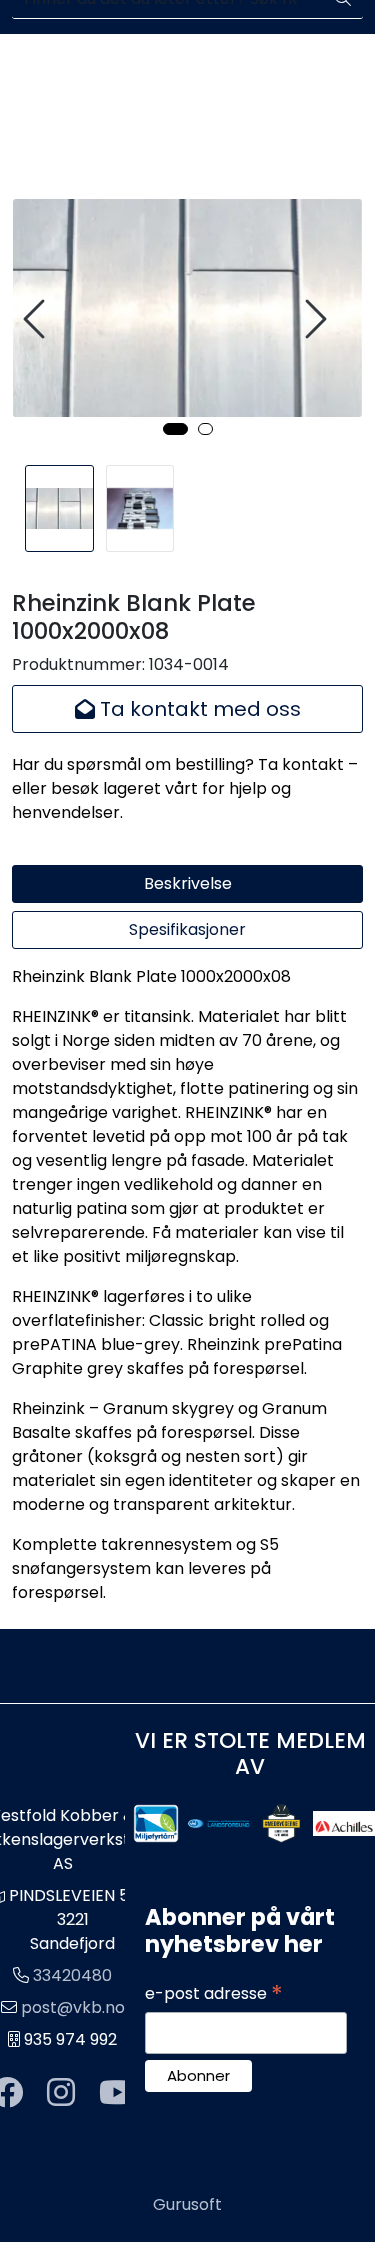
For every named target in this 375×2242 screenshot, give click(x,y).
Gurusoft (187, 2204)
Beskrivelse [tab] (188, 883)
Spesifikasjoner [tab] (187, 929)
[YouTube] (117, 2093)
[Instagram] (61, 2093)
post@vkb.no (73, 2007)
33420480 (72, 1975)
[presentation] (37, 319)
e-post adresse (214, 1994)
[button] (175, 429)
